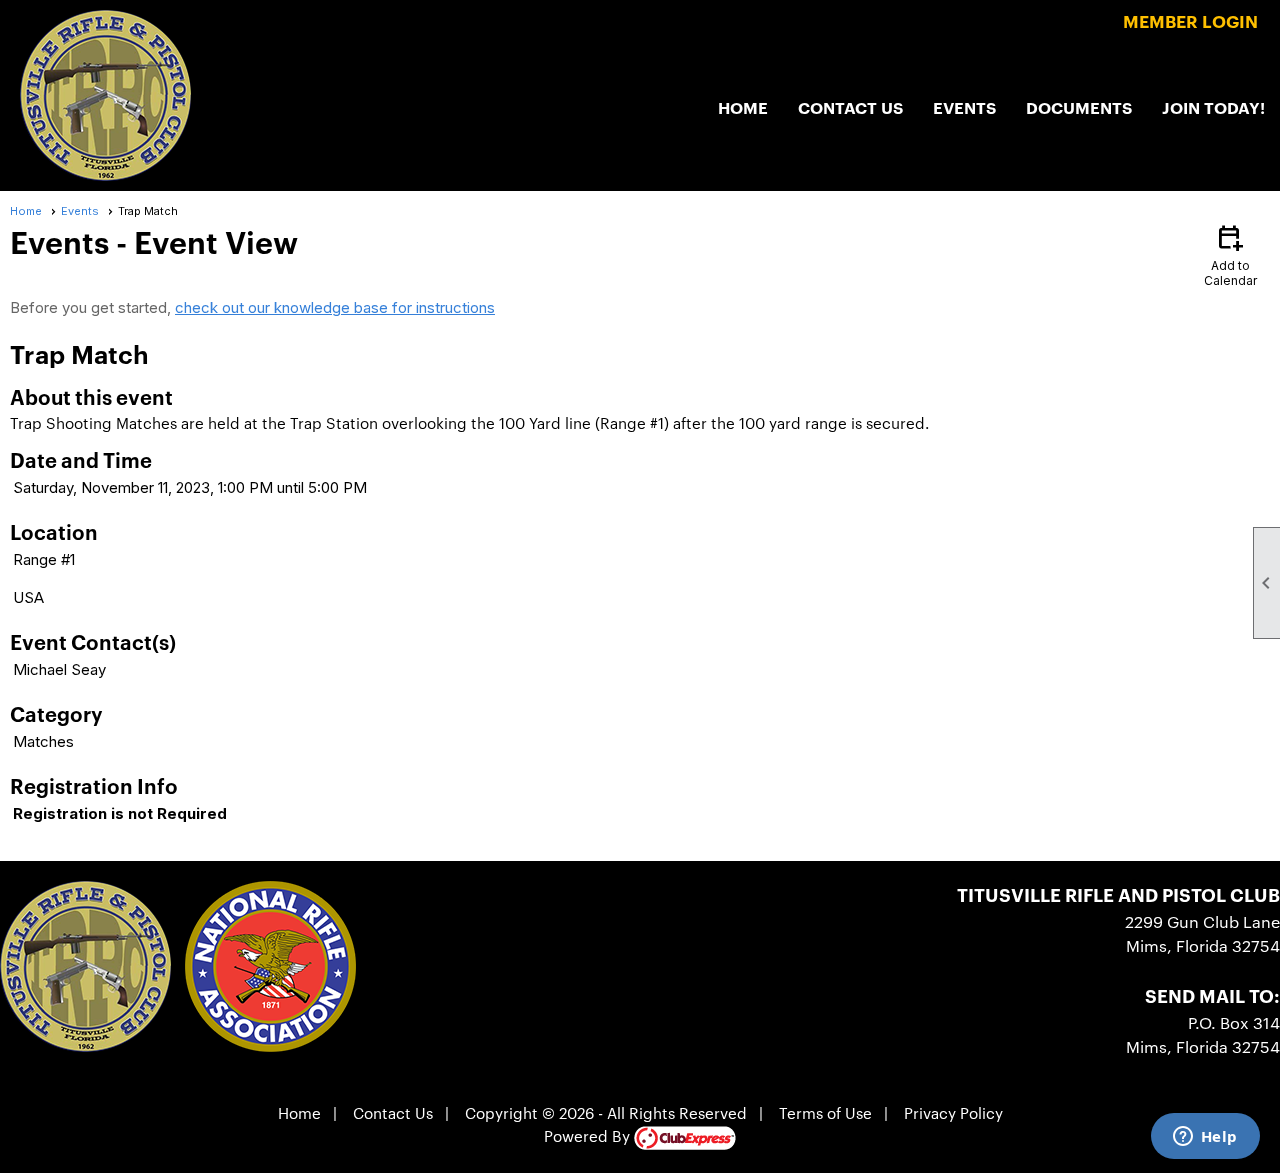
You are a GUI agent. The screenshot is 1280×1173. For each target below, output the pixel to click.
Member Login (1190, 20)
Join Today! (1213, 107)
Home (743, 107)
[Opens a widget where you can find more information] (1205, 1138)
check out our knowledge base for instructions (335, 307)
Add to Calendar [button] (1230, 254)
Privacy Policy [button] (953, 1112)
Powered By (589, 1135)
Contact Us (850, 107)
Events (964, 107)
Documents (1079, 107)
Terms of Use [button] (825, 1112)
